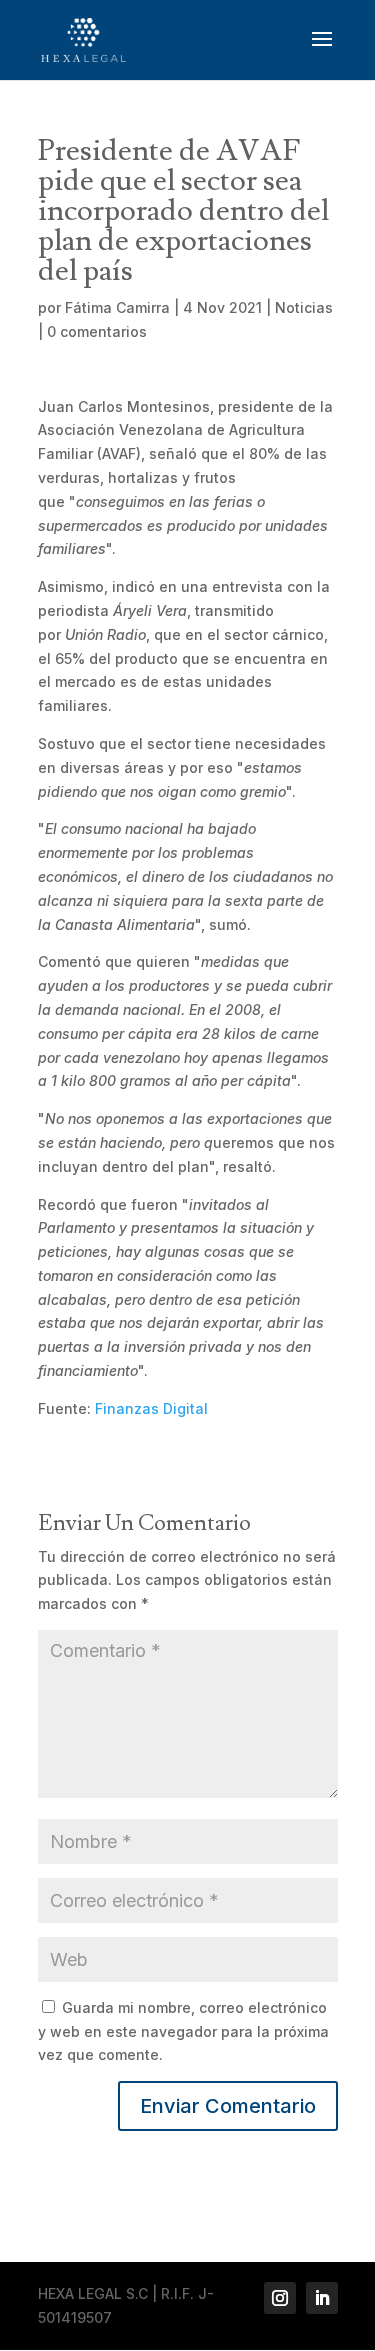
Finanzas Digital (151, 1408)
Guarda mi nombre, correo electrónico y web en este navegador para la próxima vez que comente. (183, 2031)
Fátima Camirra (117, 307)
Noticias (304, 307)
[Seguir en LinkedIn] (322, 2298)
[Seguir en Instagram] (280, 2298)
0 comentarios (97, 331)
